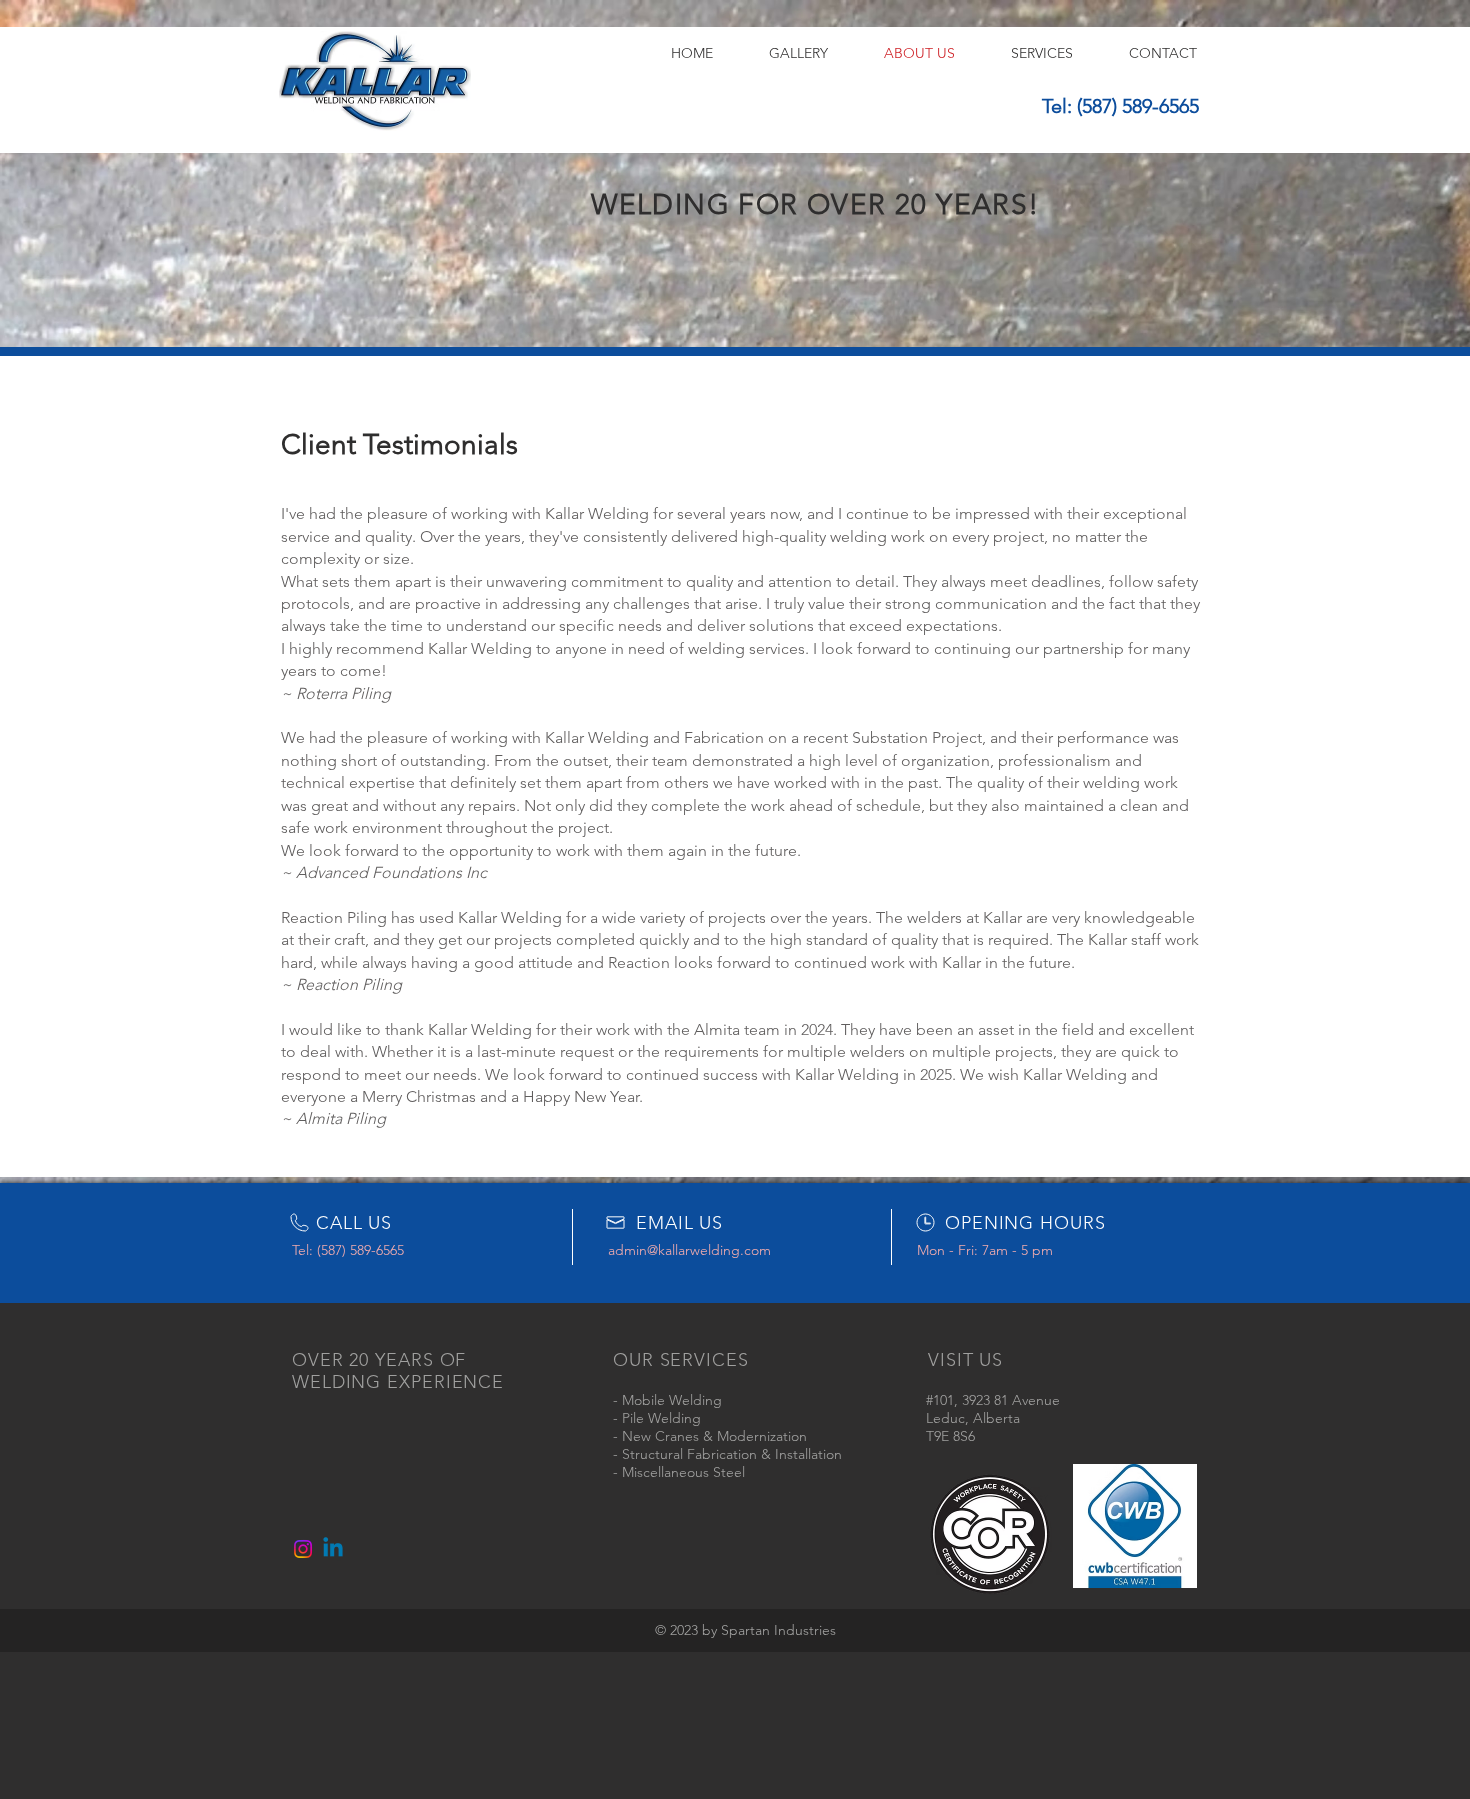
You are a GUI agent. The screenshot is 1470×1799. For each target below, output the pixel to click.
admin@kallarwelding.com (689, 1250)
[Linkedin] (333, 1549)
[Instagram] (303, 1549)
